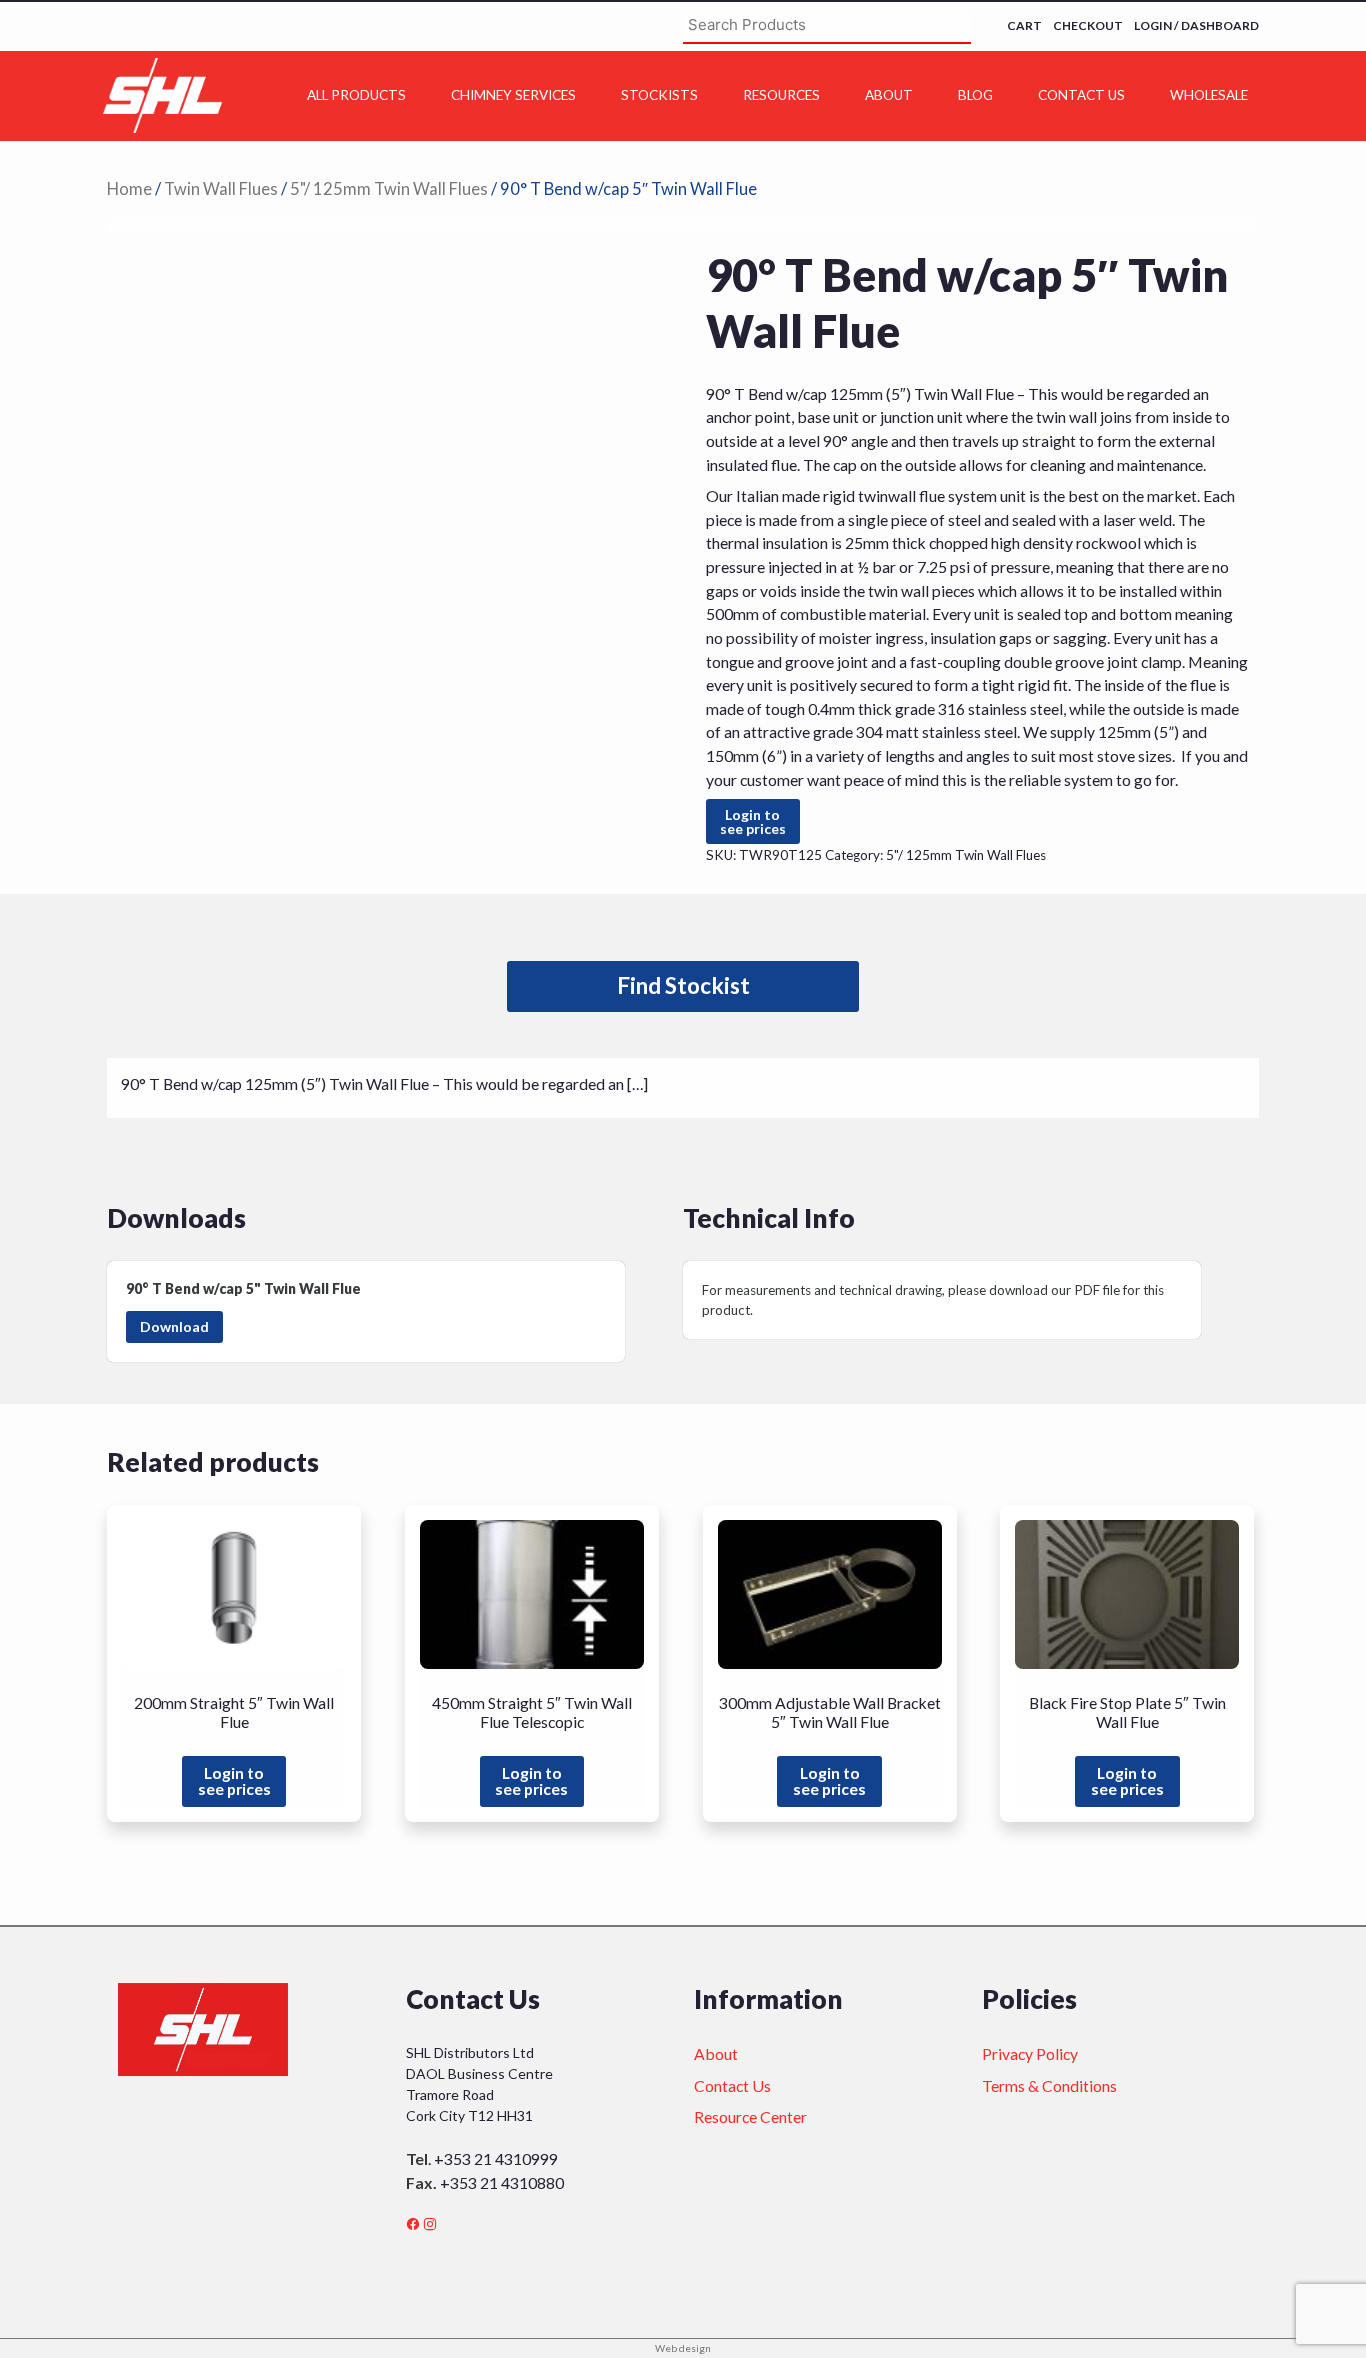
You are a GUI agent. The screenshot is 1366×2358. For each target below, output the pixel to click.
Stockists (659, 95)
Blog (975, 95)
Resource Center (750, 2116)
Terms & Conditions (1049, 2085)
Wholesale (1209, 95)
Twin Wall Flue (312, 1288)
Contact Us (1081, 95)
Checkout (1088, 25)
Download (174, 1326)
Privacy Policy (1030, 2053)
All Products (356, 95)
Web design (683, 2348)
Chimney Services (513, 95)
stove (1116, 755)
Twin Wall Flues (221, 189)
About (889, 95)
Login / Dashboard (1196, 25)
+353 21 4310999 (496, 2158)
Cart (1024, 25)
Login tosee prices (753, 821)
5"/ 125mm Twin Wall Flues (389, 189)
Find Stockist (683, 985)
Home (129, 189)
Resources (781, 95)
